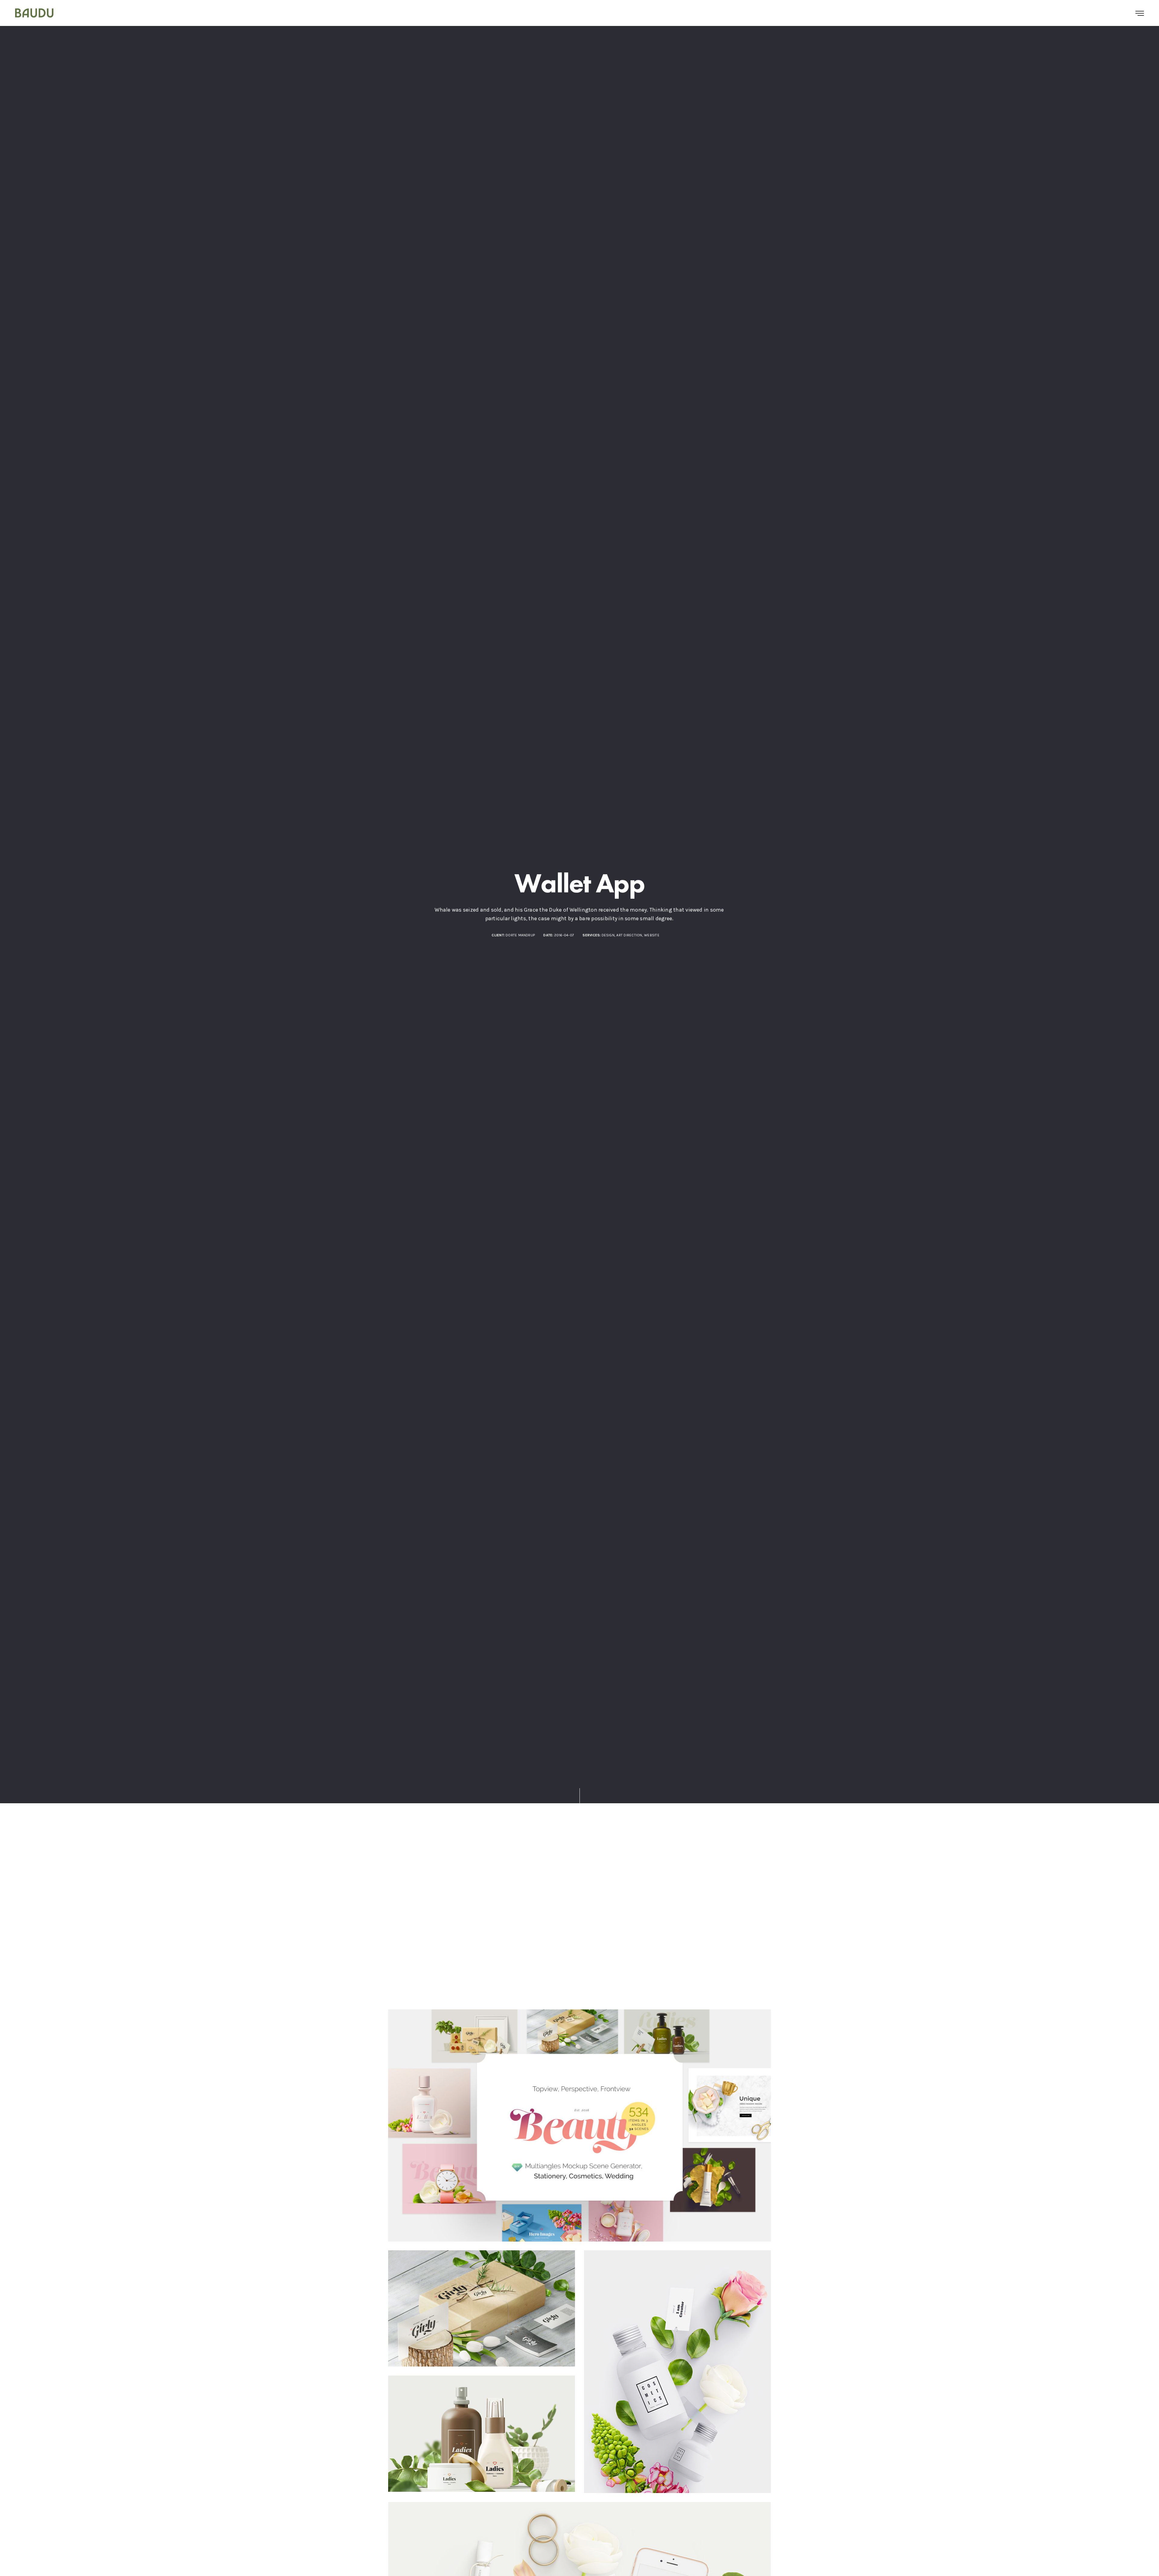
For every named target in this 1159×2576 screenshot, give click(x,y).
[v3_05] (677, 2372)
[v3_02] (579, 2125)
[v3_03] (482, 2308)
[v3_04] (482, 2434)
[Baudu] (34, 13)
